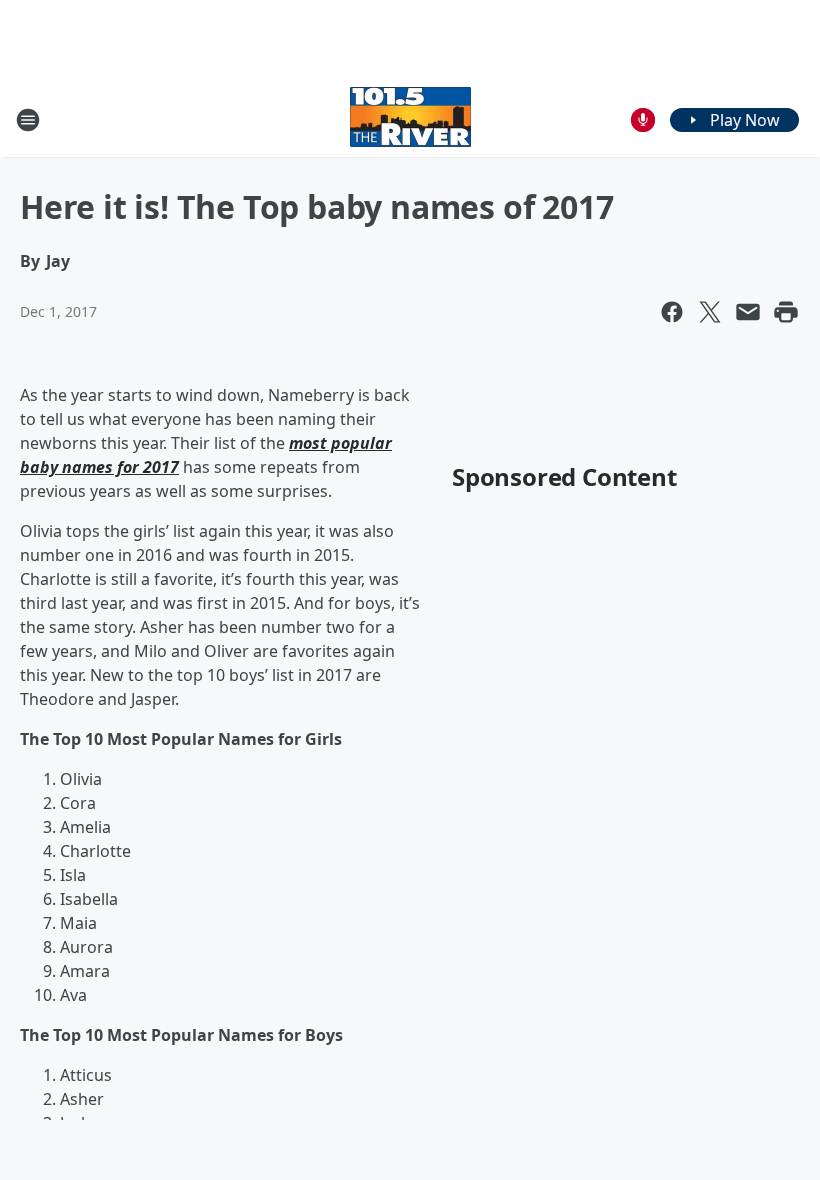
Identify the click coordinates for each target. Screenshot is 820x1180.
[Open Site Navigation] (28, 120)
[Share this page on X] (710, 312)
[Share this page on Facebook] (672, 312)
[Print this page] (786, 312)
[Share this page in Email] (748, 312)
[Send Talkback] (643, 120)
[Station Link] (410, 119)
